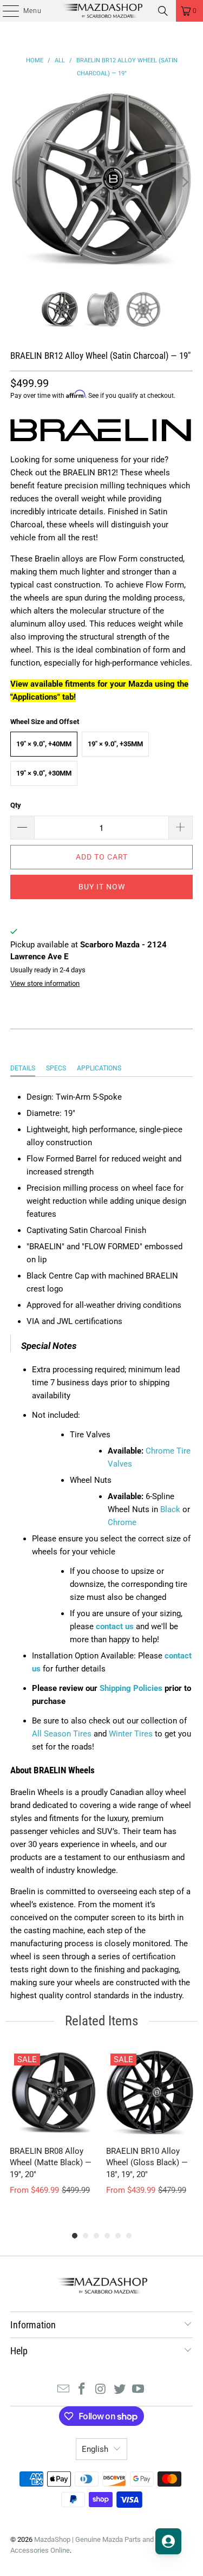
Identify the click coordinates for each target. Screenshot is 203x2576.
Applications (99, 1068)
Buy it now (102, 887)
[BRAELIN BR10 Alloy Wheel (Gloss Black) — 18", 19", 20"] (150, 2093)
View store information (45, 983)
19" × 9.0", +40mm (44, 744)
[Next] (185, 182)
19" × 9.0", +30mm (44, 773)
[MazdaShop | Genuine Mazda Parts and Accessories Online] (102, 11)
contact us (115, 1626)
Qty (16, 805)
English (95, 2449)
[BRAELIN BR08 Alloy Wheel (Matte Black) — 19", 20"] (54, 2093)
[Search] (163, 11)
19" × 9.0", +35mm (115, 744)
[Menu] (5, 11)
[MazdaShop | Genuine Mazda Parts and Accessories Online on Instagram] (101, 2390)
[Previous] (18, 182)
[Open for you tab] (168, 2541)
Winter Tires (131, 1734)
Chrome (122, 1522)
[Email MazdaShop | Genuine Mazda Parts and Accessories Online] (63, 2390)
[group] (54, 2129)
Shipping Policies (131, 1688)
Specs (56, 1068)
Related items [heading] (101, 2021)
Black (170, 1509)
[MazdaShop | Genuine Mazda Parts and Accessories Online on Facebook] (82, 2390)
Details (23, 1068)
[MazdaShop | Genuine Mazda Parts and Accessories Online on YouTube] (139, 2390)
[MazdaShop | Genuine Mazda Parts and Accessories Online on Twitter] (120, 2390)
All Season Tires (62, 1734)
